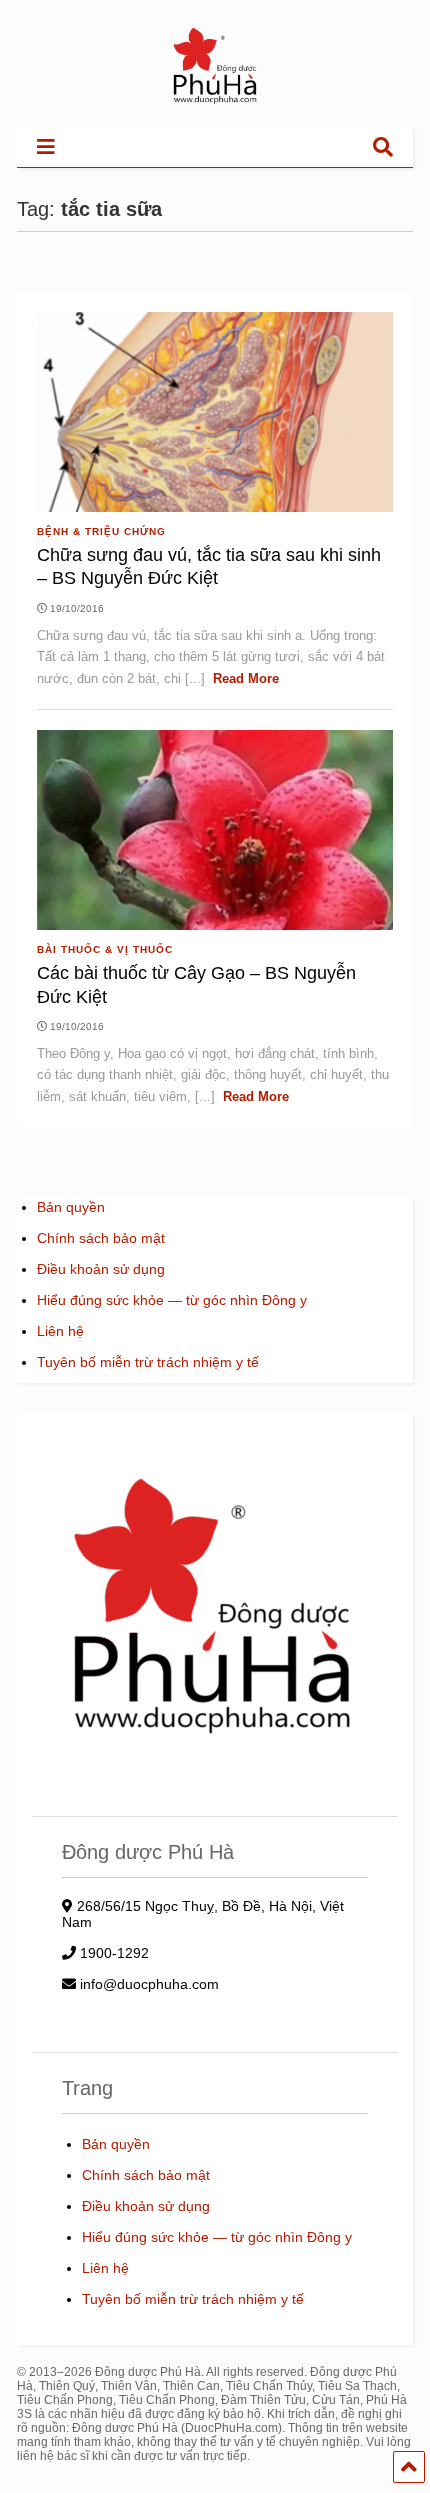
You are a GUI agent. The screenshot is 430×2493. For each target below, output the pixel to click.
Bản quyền (71, 1207)
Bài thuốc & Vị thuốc (105, 949)
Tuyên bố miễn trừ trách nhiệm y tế (148, 1362)
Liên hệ (60, 1331)
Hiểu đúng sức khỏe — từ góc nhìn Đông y (172, 1300)
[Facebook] (350, 146)
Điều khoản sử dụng (101, 1269)
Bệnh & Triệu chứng (101, 531)
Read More (246, 678)
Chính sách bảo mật (101, 1238)
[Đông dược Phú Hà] (215, 101)
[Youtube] (319, 146)
